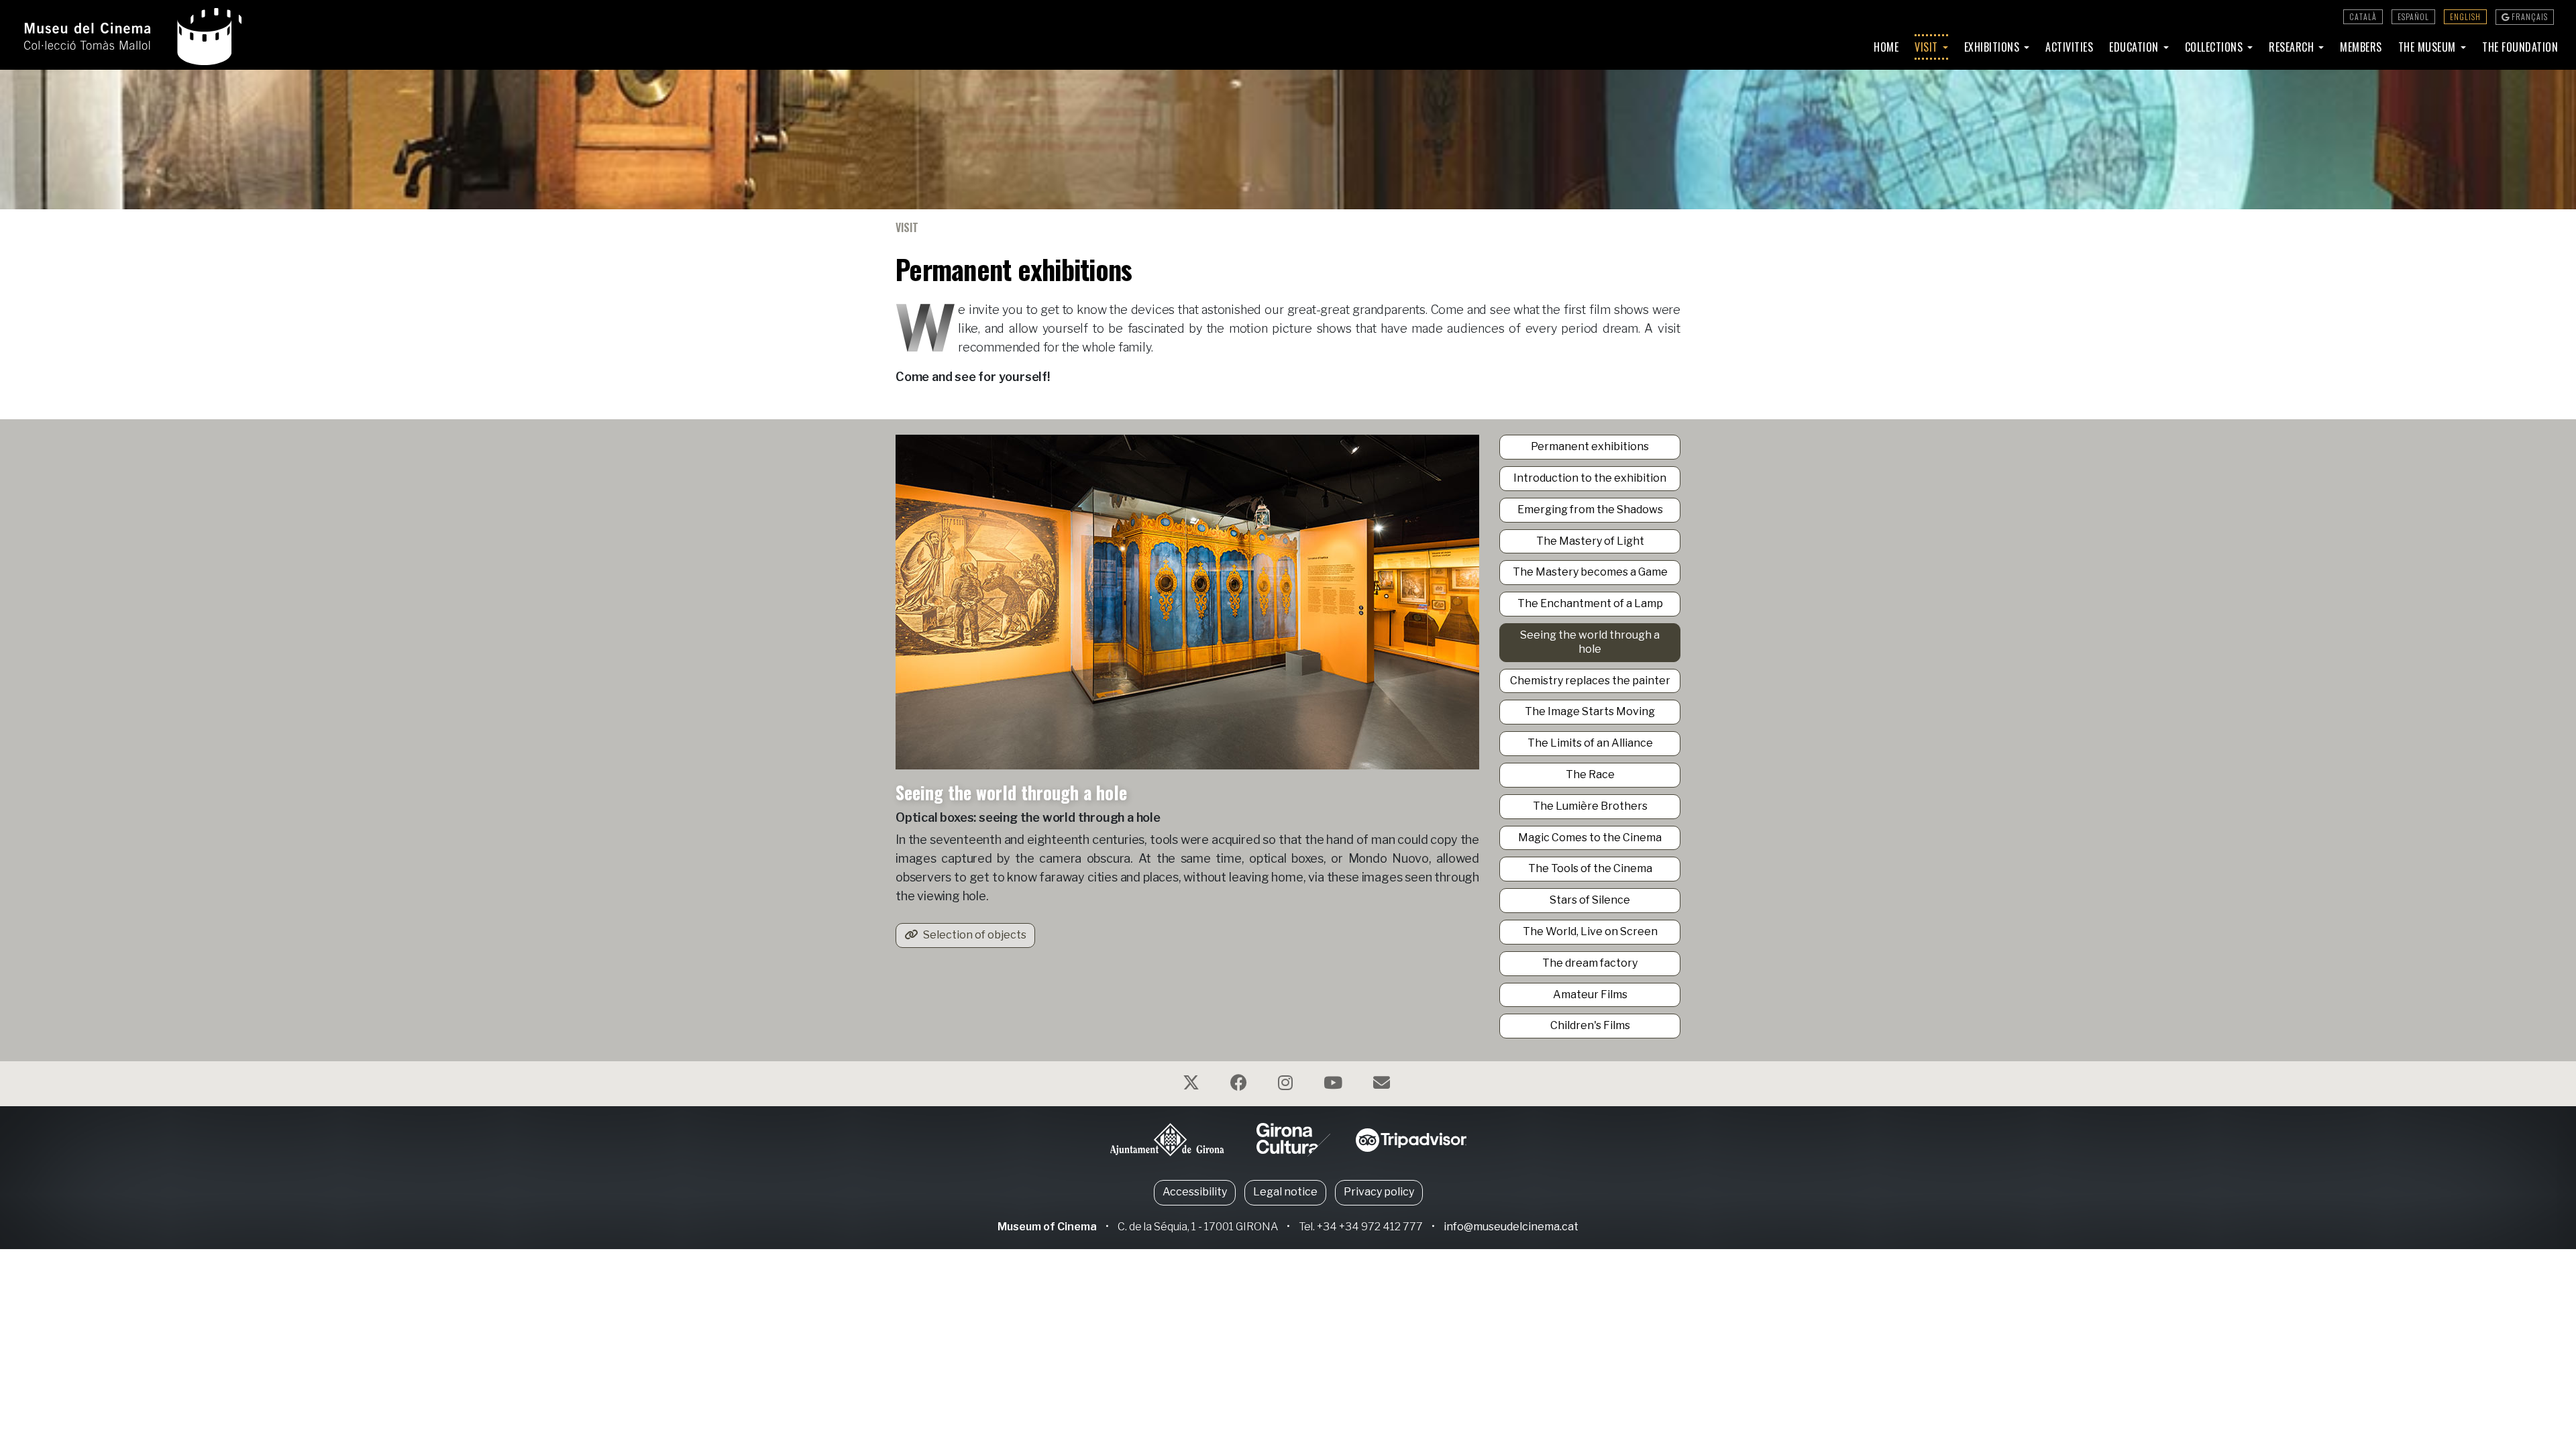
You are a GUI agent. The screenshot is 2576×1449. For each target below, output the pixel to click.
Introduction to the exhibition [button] (1590, 478)
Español (2413, 16)
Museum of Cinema (1047, 1227)
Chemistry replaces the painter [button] (1590, 681)
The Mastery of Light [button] (1590, 541)
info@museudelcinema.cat (1511, 1227)
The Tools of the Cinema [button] (1590, 868)
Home (1886, 47)
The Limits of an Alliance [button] (1590, 743)
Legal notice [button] (1285, 1192)
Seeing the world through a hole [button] (1590, 642)
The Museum (2429, 47)
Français (2529, 16)
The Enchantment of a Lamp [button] (1590, 603)
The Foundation (2520, 47)
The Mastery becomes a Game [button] (1590, 572)
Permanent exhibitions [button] (1590, 446)
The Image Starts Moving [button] (1590, 711)
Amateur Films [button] (1590, 995)
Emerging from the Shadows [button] (1590, 509)
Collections (2215, 47)
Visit (1928, 47)
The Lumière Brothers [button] (1590, 806)
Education (2135, 47)
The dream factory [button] (1590, 963)
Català (2363, 16)
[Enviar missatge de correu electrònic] (1383, 1085)
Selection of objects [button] (974, 935)
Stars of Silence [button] (1590, 900)
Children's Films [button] (1590, 1025)
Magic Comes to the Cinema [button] (1590, 838)
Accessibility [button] (1195, 1192)
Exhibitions (1993, 47)
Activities (2069, 47)
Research (2293, 47)
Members (2361, 47)
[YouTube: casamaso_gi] (1335, 1085)
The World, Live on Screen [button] (1590, 931)
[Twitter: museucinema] (1193, 1085)
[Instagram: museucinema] (1287, 1085)
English (2465, 16)
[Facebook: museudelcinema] (1240, 1085)
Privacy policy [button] (1379, 1192)
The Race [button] (1590, 774)
